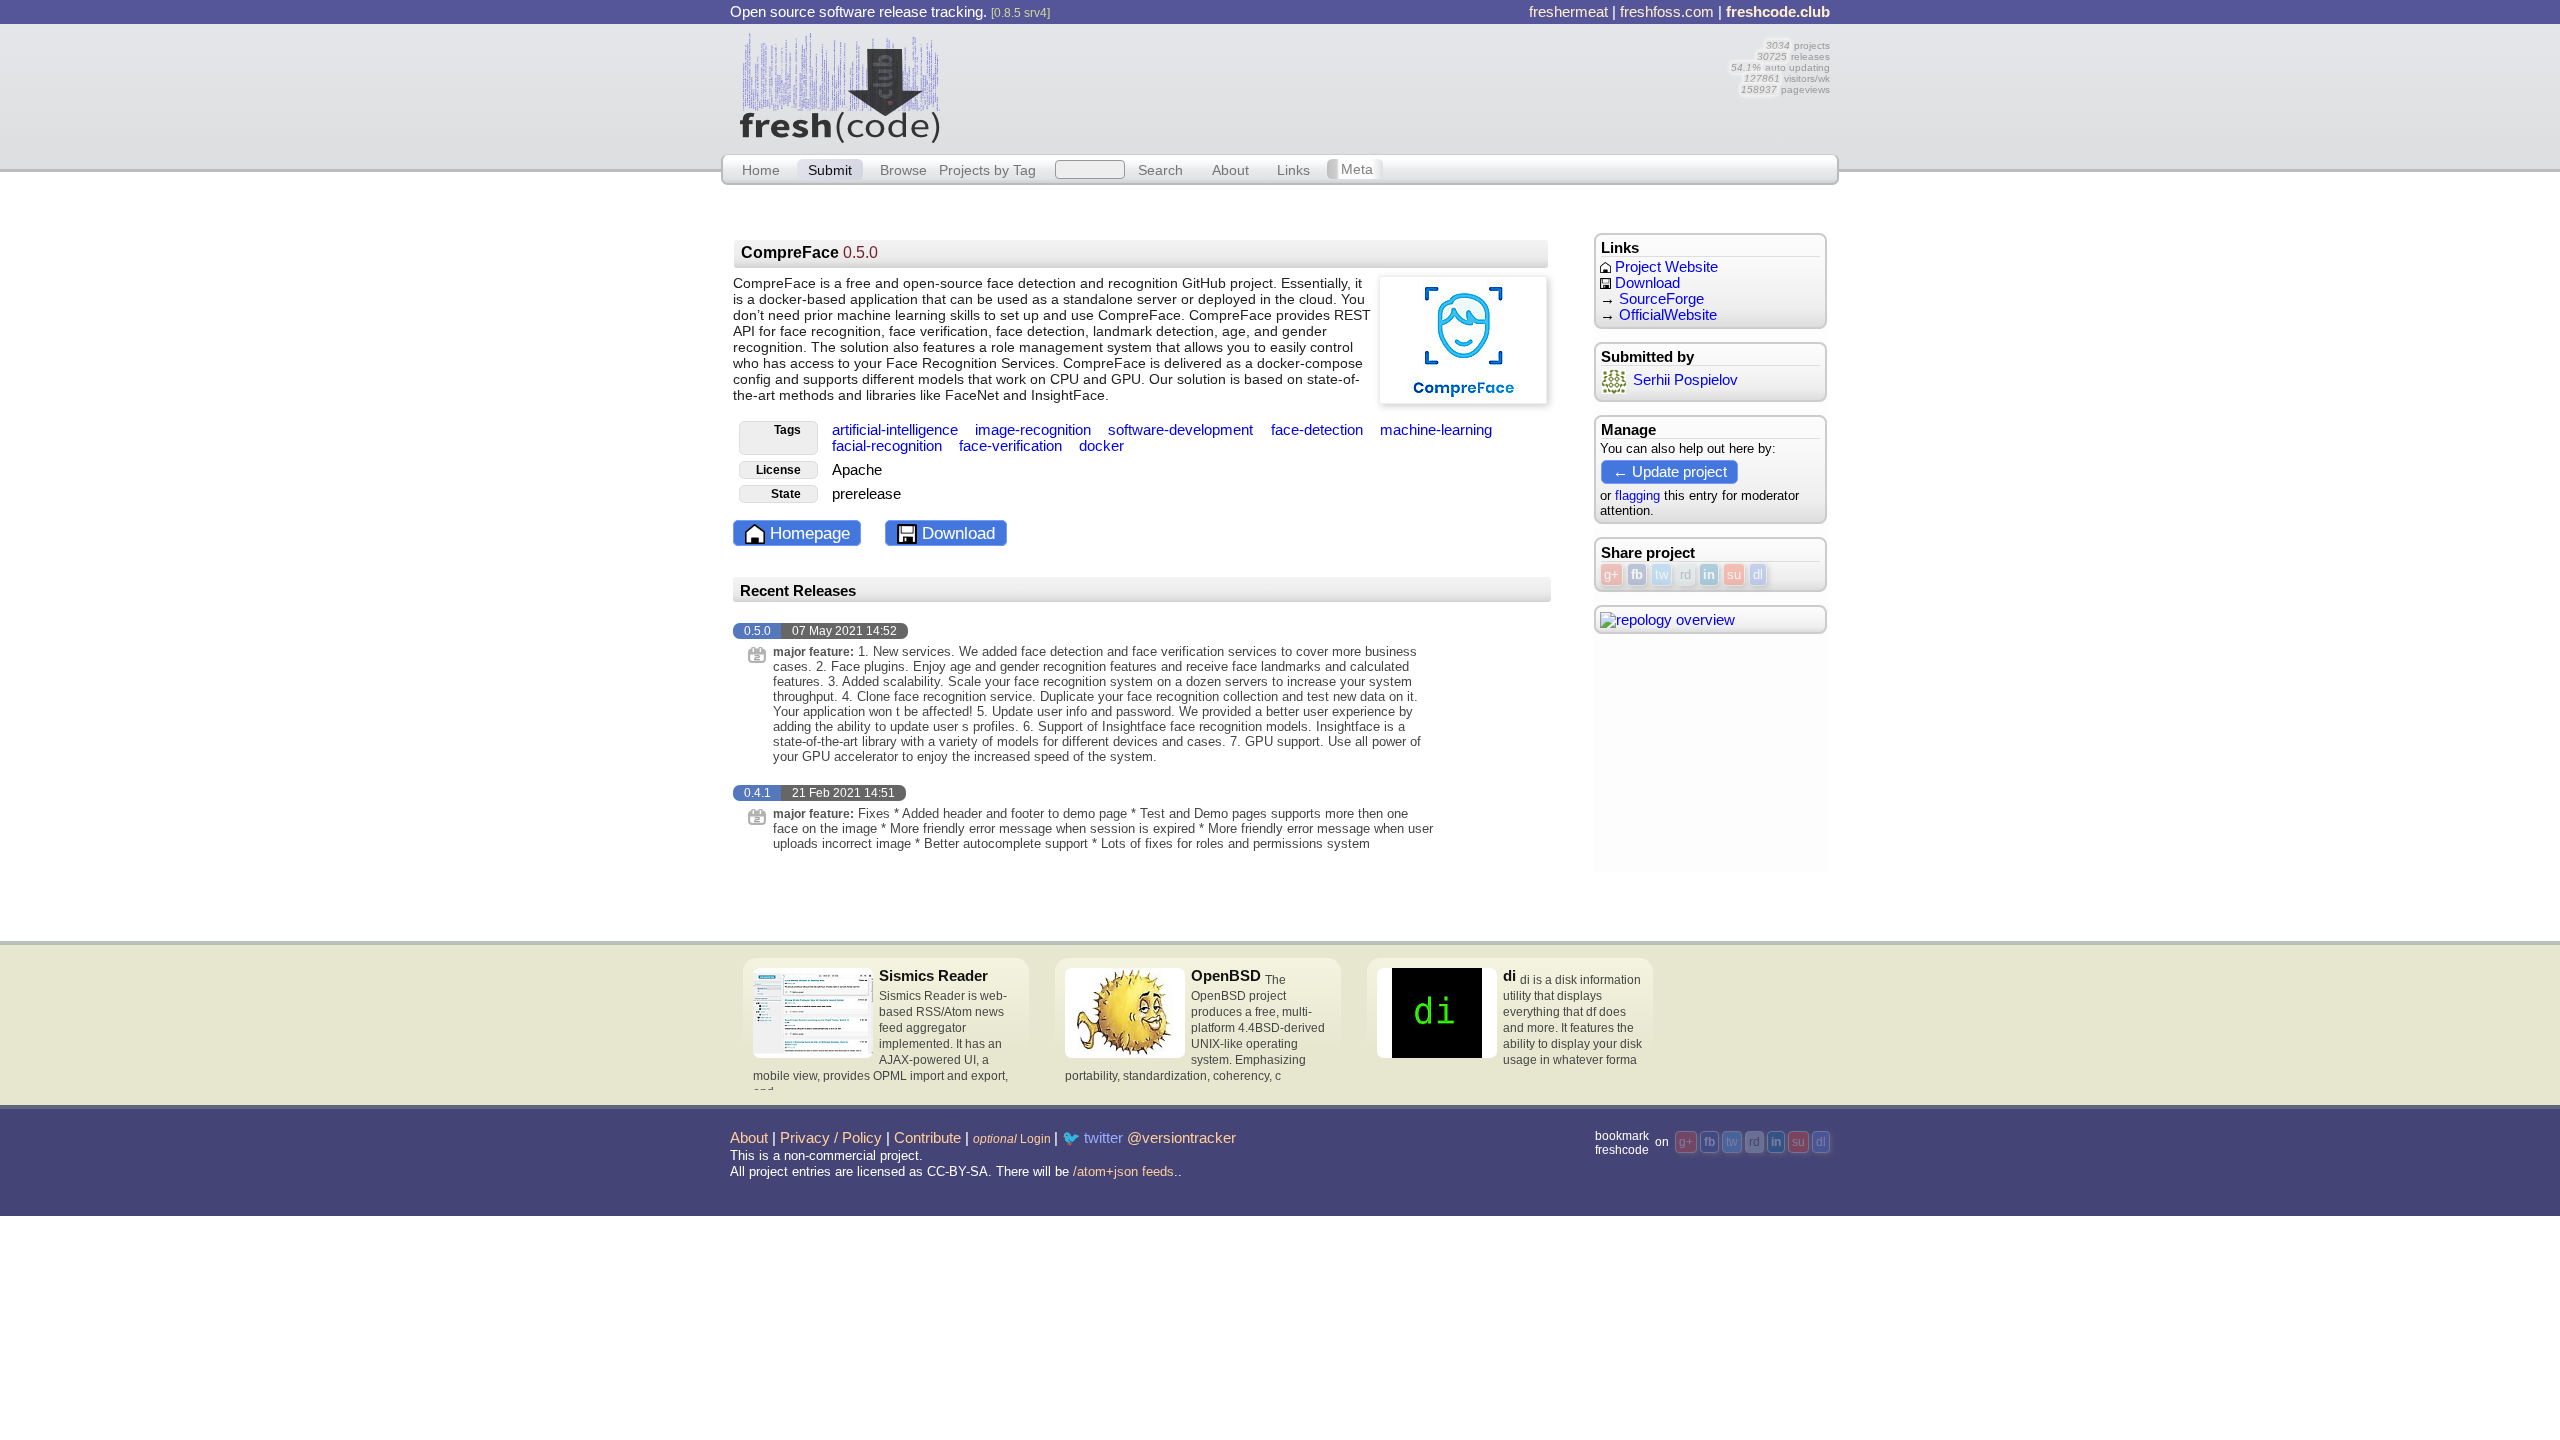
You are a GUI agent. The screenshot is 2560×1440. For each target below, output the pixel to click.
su (1734, 574)
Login (1012, 1139)
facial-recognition (889, 446)
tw (1661, 574)
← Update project (1670, 471)
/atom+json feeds (1123, 1171)
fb (1637, 574)
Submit (830, 169)
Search (1160, 169)
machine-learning (1436, 430)
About (1230, 169)
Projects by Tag (987, 169)
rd (1685, 574)
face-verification (1012, 446)
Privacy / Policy (831, 1138)
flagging (1637, 495)
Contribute (927, 1138)
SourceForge (1661, 299)
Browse (903, 169)
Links (1293, 169)
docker (1101, 446)
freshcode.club (1778, 12)
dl (1758, 574)
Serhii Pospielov (1685, 380)
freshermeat (1568, 12)
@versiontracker (1181, 1138)
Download (956, 533)
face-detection (1319, 430)
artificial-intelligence (897, 430)
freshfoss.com (1667, 12)
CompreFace (809, 252)
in (1709, 574)
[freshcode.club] (840, 87)
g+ (1611, 574)
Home (761, 169)
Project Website (1664, 267)
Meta (1357, 169)
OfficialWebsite (1668, 315)
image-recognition (1035, 430)
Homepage (807, 533)
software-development (1182, 430)
